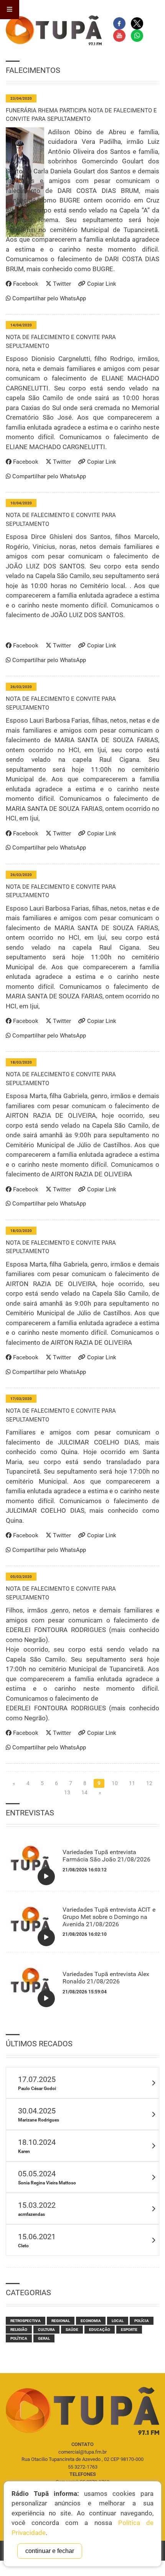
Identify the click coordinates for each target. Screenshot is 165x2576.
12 (149, 1783)
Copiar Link (101, 284)
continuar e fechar (50, 2551)
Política (19, 2338)
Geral (44, 2338)
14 (84, 1792)
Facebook (25, 284)
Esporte (129, 2330)
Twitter (61, 284)
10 (115, 1783)
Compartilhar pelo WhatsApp (48, 298)
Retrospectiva (26, 2321)
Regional (61, 2321)
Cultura (46, 2330)
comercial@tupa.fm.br (82, 2452)
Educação (100, 2330)
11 (132, 1783)
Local (118, 2321)
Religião (19, 2330)
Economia (91, 2321)
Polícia (142, 2321)
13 (67, 1792)
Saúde (72, 2330)
